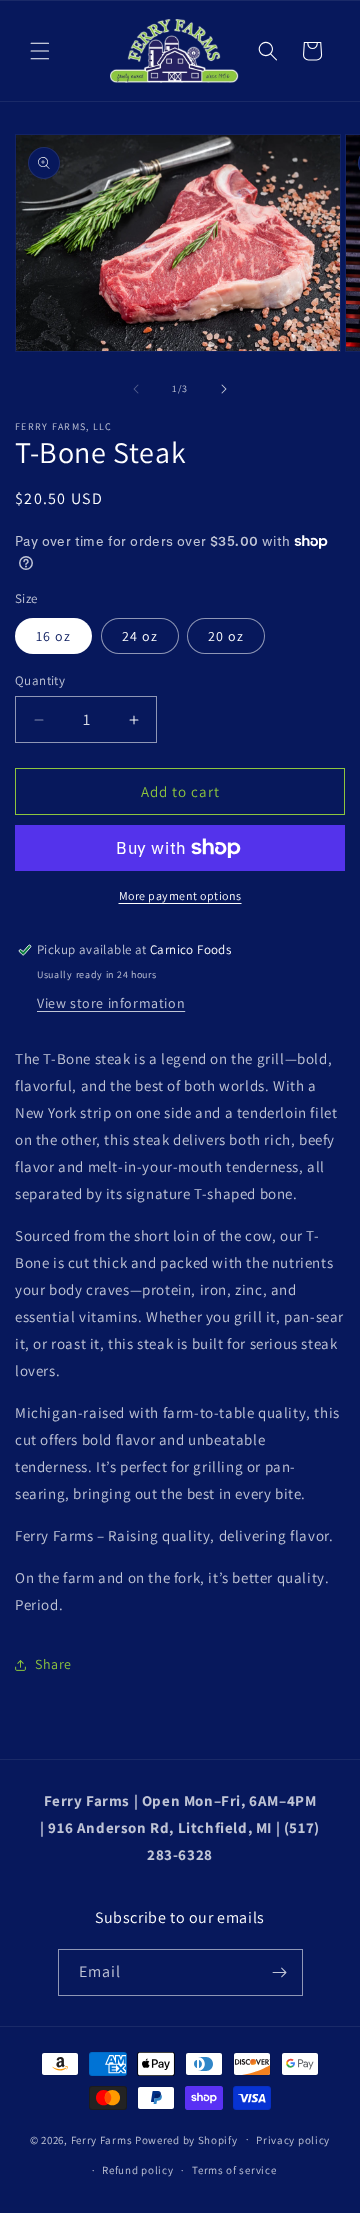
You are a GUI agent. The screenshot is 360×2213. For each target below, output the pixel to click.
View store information (111, 1003)
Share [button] (53, 1664)
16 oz (53, 636)
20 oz (226, 636)
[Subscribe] (280, 1972)
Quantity (40, 680)
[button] (40, 51)
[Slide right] (224, 389)
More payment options (180, 895)
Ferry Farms (102, 2139)
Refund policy (137, 2170)
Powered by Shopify (186, 2139)
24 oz (140, 636)
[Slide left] (136, 389)
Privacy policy (293, 2140)
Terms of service (234, 2170)
